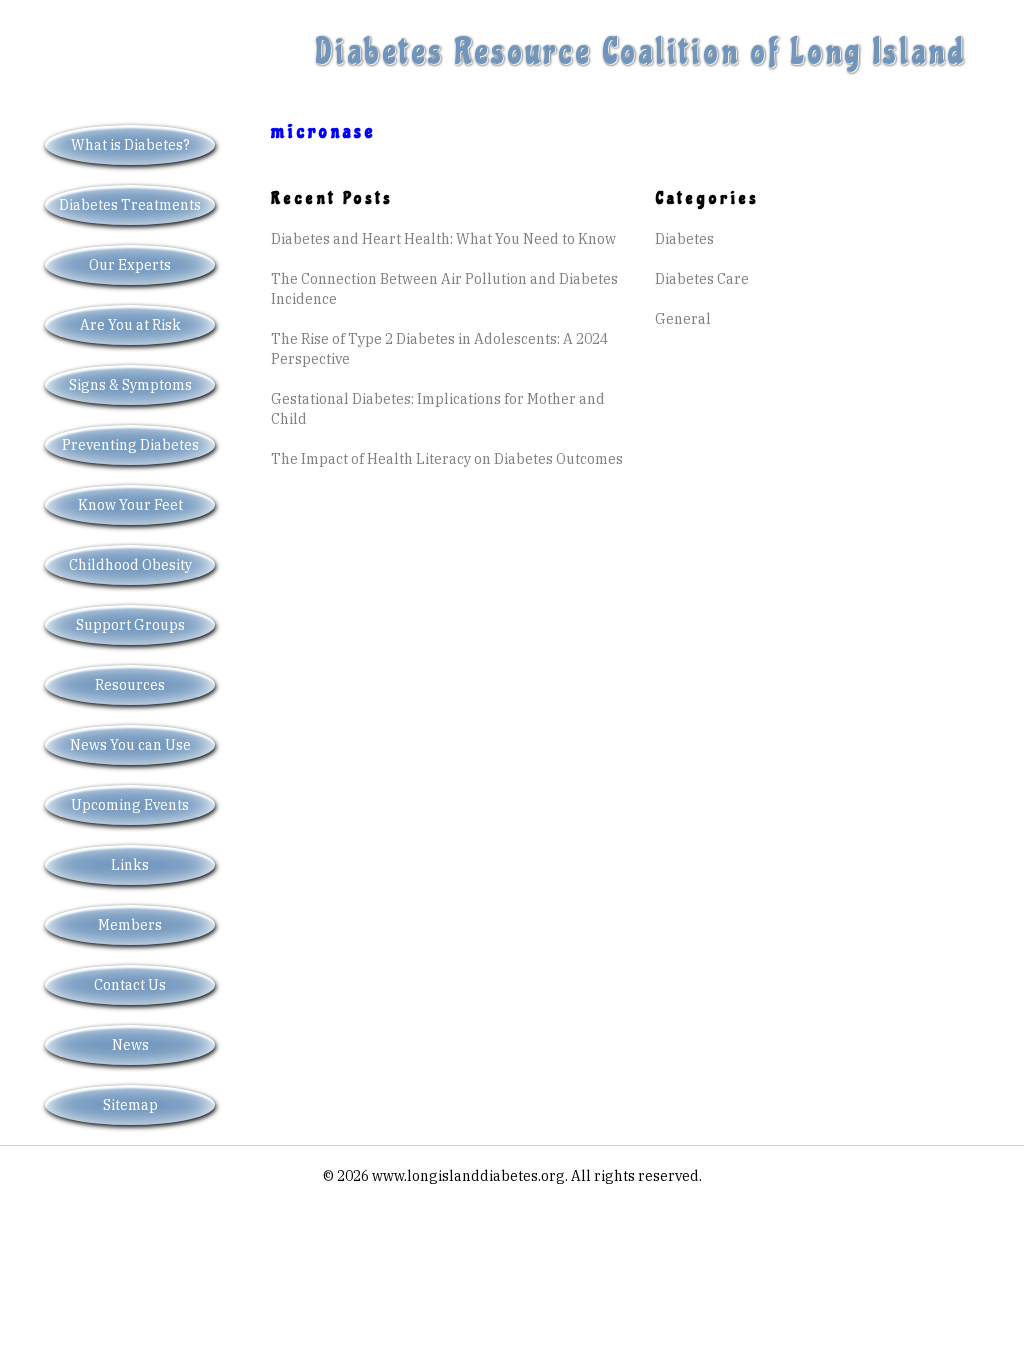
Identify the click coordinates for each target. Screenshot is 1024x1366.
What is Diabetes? (130, 145)
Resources (130, 685)
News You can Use (130, 745)
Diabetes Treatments (130, 205)
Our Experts (130, 265)
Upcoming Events (130, 805)
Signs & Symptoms (130, 385)
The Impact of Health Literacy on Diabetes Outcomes (447, 459)
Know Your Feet (130, 505)
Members (130, 925)
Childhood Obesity (130, 565)
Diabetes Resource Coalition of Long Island (640, 52)
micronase (323, 132)
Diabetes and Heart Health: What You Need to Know (443, 239)
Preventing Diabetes (130, 445)
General (683, 319)
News (130, 1045)
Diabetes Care (702, 279)
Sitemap (130, 1105)
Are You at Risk (130, 325)
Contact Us (130, 985)
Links (130, 865)
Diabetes (684, 239)
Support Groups (130, 625)
